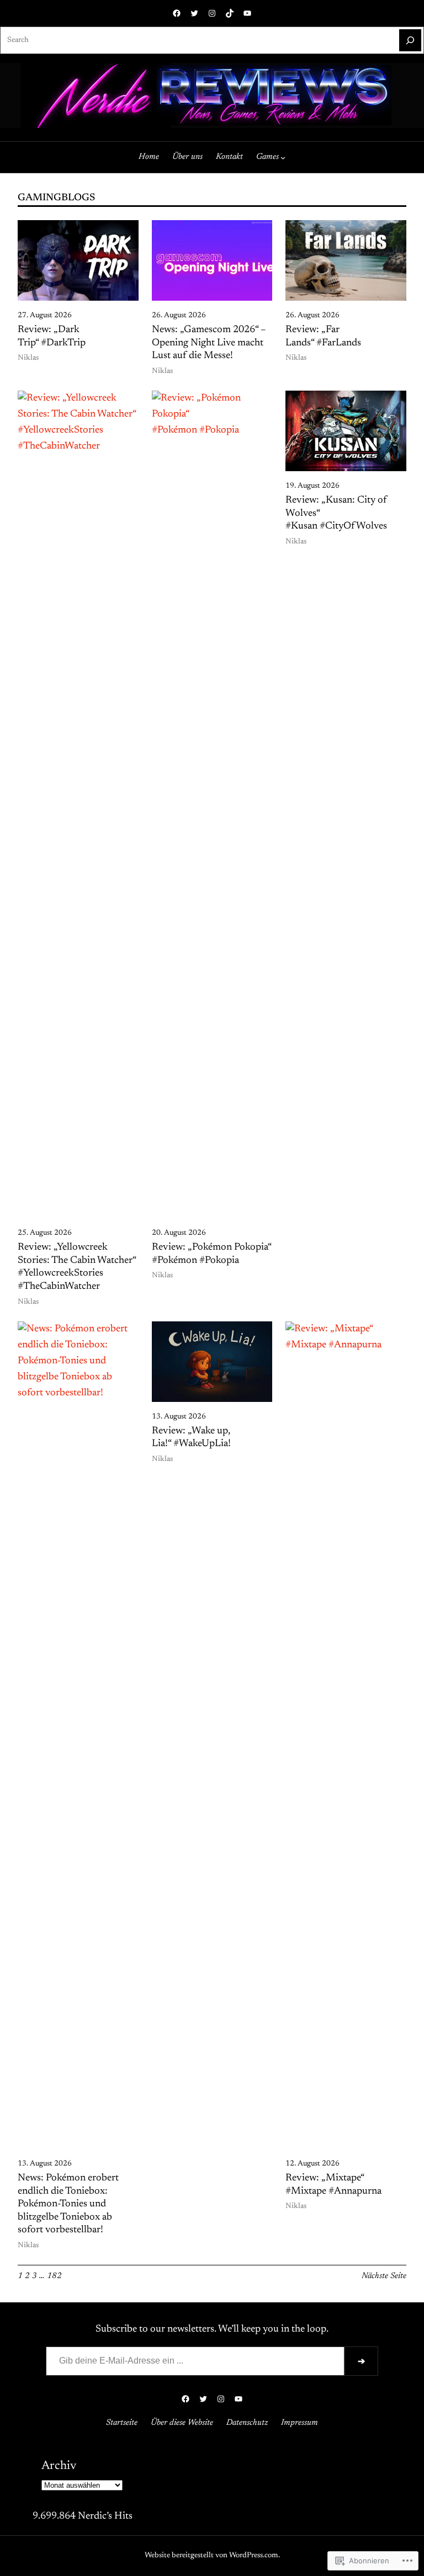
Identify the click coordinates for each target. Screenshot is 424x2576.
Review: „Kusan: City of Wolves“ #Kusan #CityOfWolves (336, 513)
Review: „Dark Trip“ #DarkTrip (52, 337)
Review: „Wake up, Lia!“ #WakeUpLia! (191, 1438)
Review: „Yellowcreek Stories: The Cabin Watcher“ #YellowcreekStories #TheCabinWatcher (77, 1267)
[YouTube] (247, 13)
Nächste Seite (384, 2276)
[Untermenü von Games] (283, 157)
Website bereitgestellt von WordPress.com (211, 2556)
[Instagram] (212, 13)
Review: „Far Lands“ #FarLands (323, 337)
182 (54, 2276)
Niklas (28, 358)
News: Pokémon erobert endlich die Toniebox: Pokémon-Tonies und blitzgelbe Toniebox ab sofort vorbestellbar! (68, 2204)
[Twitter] (194, 13)
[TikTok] (230, 13)
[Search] (410, 40)
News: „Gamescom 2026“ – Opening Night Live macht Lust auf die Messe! (209, 343)
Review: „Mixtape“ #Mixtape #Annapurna (333, 2185)
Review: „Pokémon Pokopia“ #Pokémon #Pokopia (211, 1254)
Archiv (59, 2466)
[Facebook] (177, 13)
